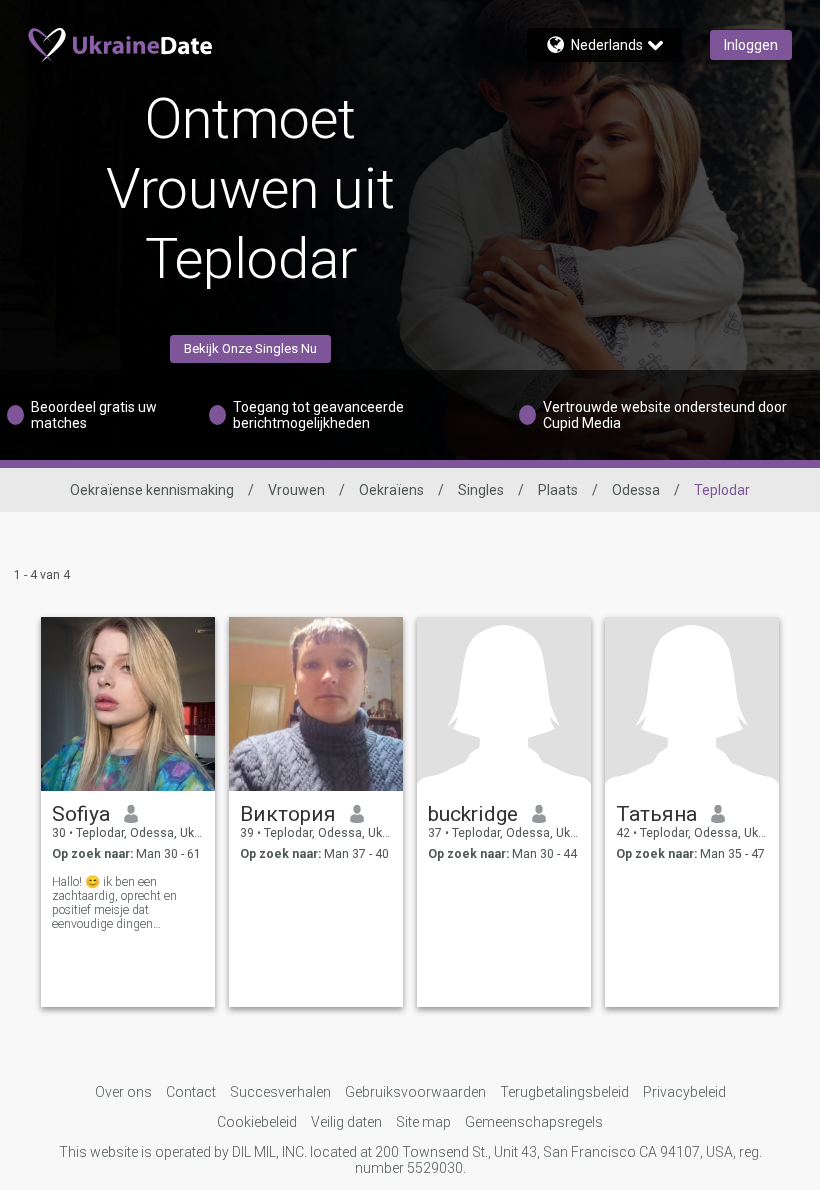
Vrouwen (296, 490)
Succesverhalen (280, 1092)
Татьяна (656, 814)
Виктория (288, 814)
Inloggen (751, 45)
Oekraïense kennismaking (152, 490)
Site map (423, 1122)
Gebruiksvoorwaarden (415, 1092)
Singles (481, 490)
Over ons (123, 1092)
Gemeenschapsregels (534, 1122)
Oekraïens (391, 490)
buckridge (473, 814)
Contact (191, 1092)
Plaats (558, 490)
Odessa (636, 490)
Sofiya (81, 814)
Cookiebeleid (257, 1122)
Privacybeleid (684, 1092)
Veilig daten (346, 1122)
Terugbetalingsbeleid (564, 1092)
